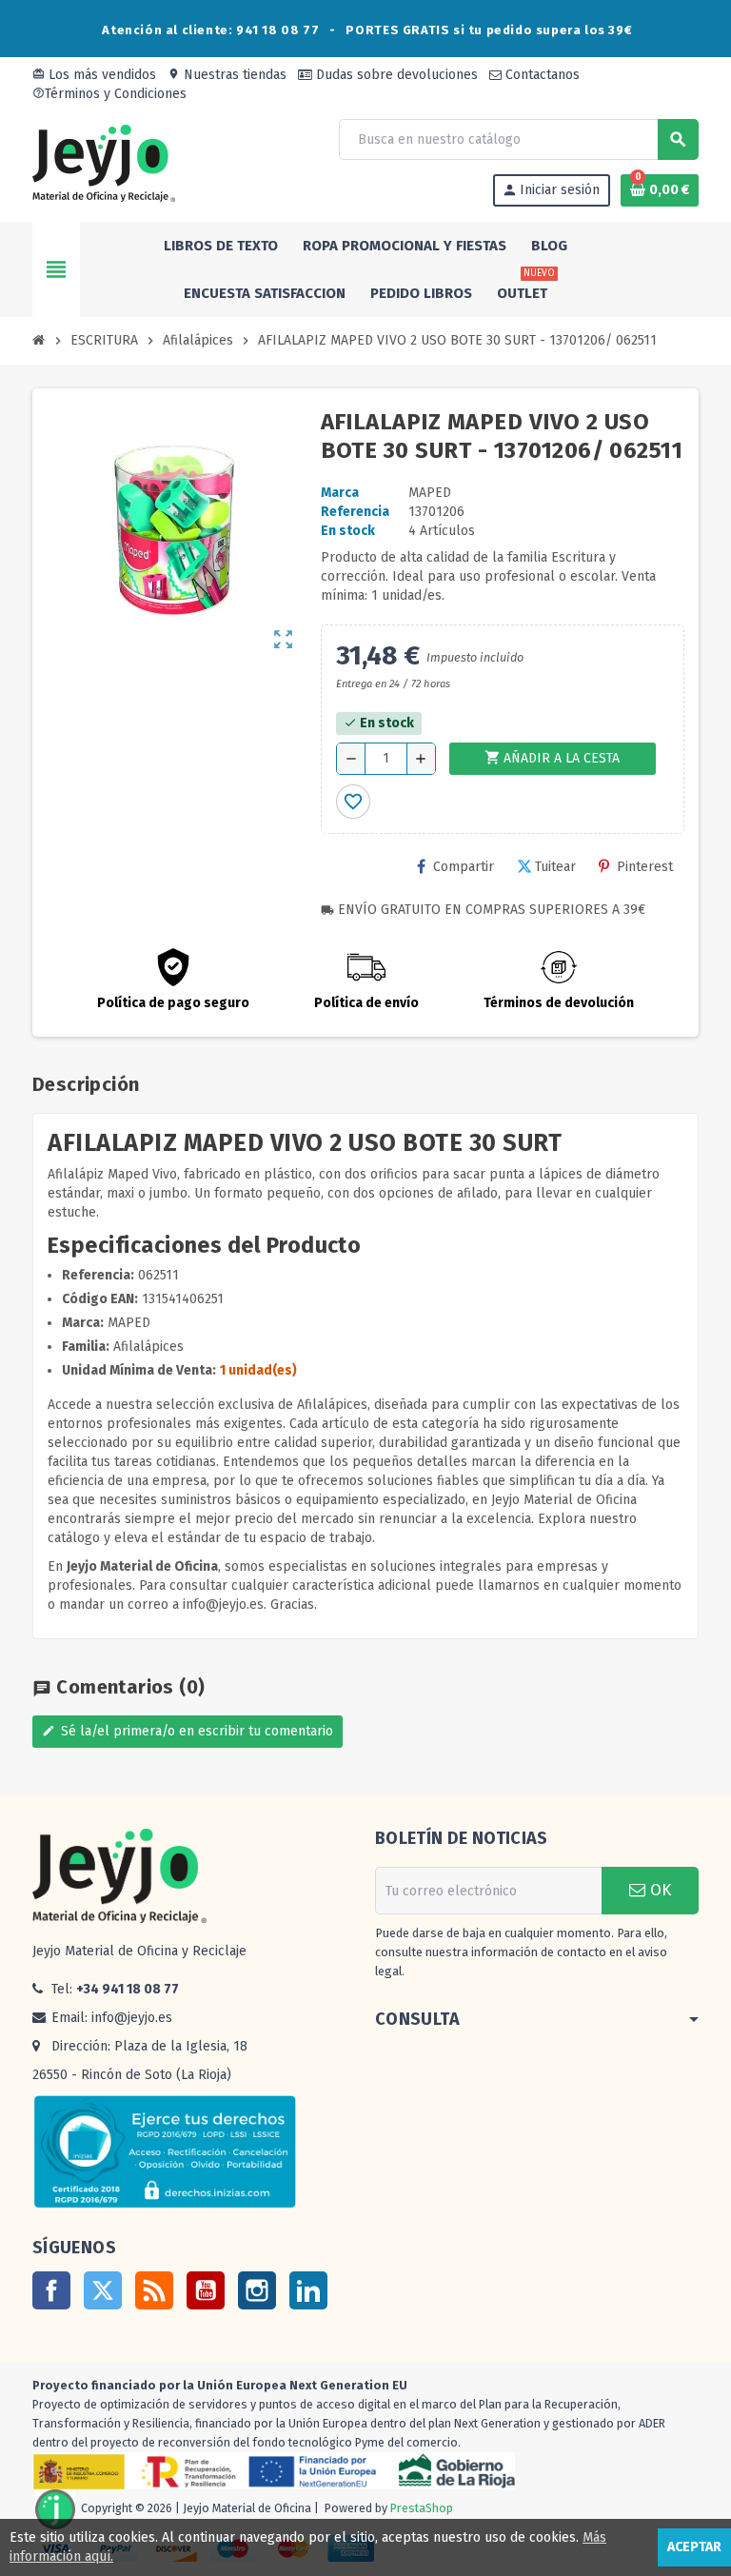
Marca (340, 493)
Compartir (464, 867)
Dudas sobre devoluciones (395, 75)
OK (658, 1890)
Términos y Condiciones (109, 94)
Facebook (51, 2290)
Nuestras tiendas (227, 75)
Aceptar (694, 2547)
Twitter (103, 2290)
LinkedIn (308, 2290)
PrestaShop (422, 2509)
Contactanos (541, 75)
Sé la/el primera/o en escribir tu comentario (188, 1731)
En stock (348, 531)
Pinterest (645, 867)
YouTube (206, 2290)
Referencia (355, 512)
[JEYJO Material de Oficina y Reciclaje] (104, 162)
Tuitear (555, 867)
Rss (154, 2290)
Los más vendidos (94, 75)
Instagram (257, 2290)
